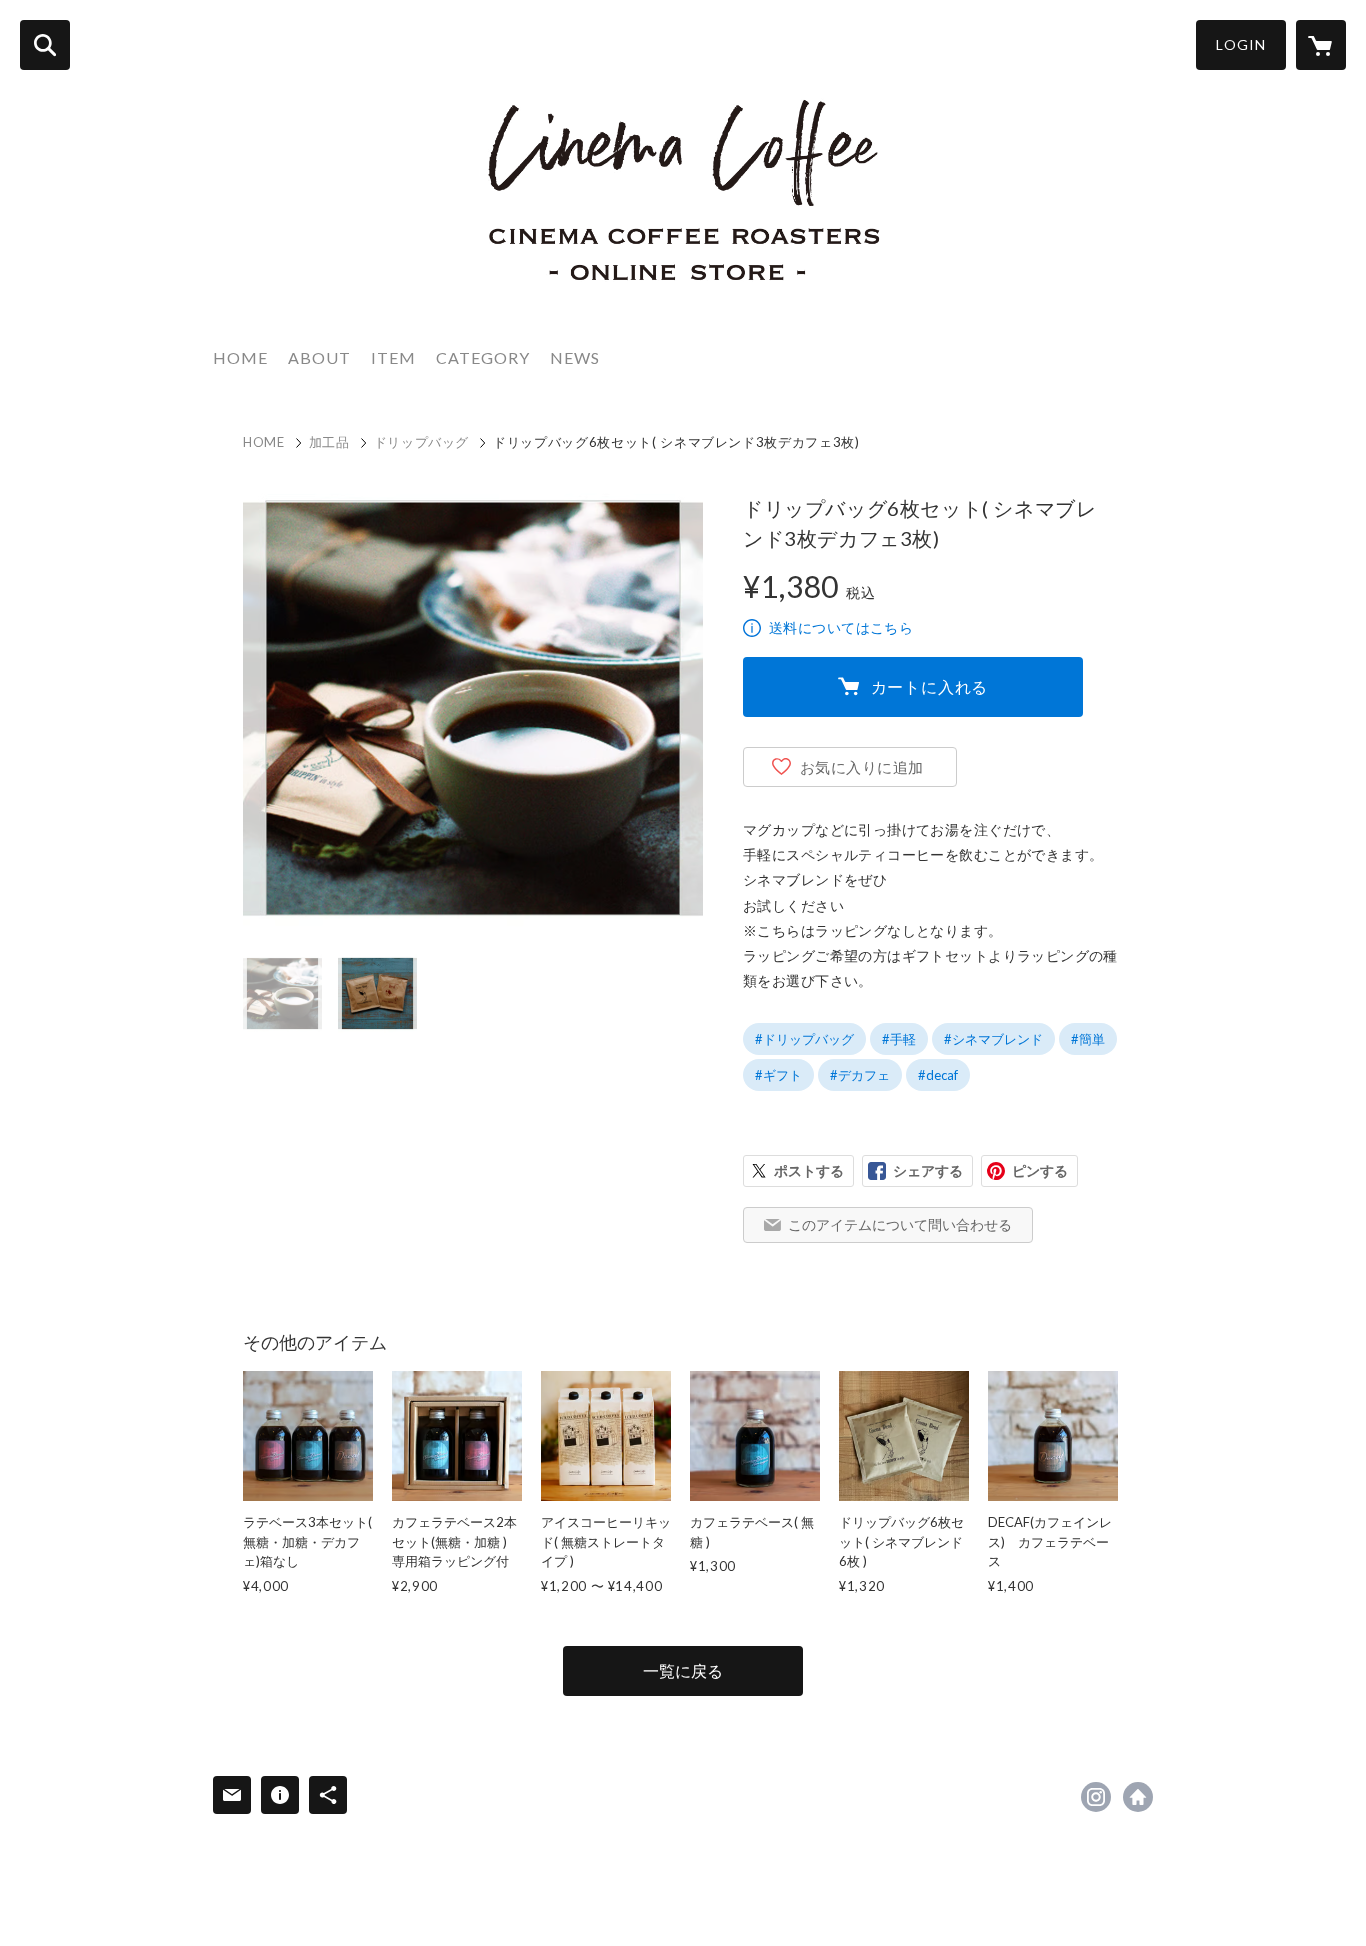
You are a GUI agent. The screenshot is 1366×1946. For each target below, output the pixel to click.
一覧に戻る (683, 1670)
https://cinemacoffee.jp (1138, 1797)
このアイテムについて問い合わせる (900, 1224)
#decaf (938, 1075)
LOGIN (1241, 44)
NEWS (575, 357)
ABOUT (319, 357)
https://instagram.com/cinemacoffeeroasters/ (1096, 1797)
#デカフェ (860, 1075)
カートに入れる (930, 686)
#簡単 (1088, 1039)
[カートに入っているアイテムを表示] (1321, 45)
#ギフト (778, 1075)
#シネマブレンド (993, 1039)
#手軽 (899, 1039)
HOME (240, 357)
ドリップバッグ (422, 442)
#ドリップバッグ (804, 1039)
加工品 (329, 442)
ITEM (393, 357)
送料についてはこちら (841, 627)
